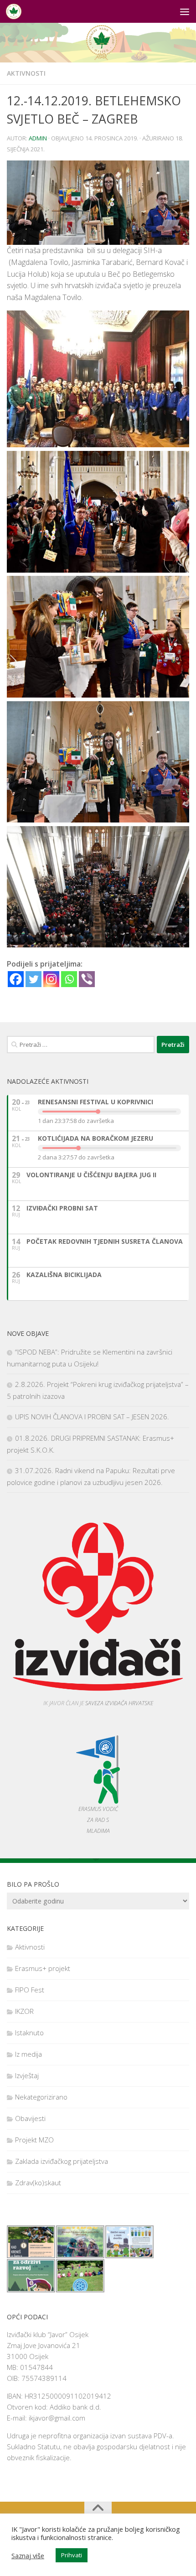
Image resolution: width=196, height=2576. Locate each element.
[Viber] (87, 979)
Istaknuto (29, 2033)
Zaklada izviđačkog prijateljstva (62, 2161)
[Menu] (185, 11)
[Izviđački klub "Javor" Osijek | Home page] (16, 11)
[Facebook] (16, 979)
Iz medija (28, 2054)
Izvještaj (27, 2075)
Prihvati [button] (72, 2555)
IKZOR (24, 2011)
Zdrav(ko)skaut (38, 2183)
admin (38, 138)
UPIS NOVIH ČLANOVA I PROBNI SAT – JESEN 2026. (92, 1417)
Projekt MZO (34, 2140)
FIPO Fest (30, 1990)
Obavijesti (30, 2118)
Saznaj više (28, 2555)
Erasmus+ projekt (43, 1968)
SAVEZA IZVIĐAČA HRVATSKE (119, 1703)
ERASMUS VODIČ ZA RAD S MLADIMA (98, 1820)
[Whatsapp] (69, 979)
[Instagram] (51, 979)
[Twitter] (34, 979)
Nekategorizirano (41, 2097)
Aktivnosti (26, 73)
